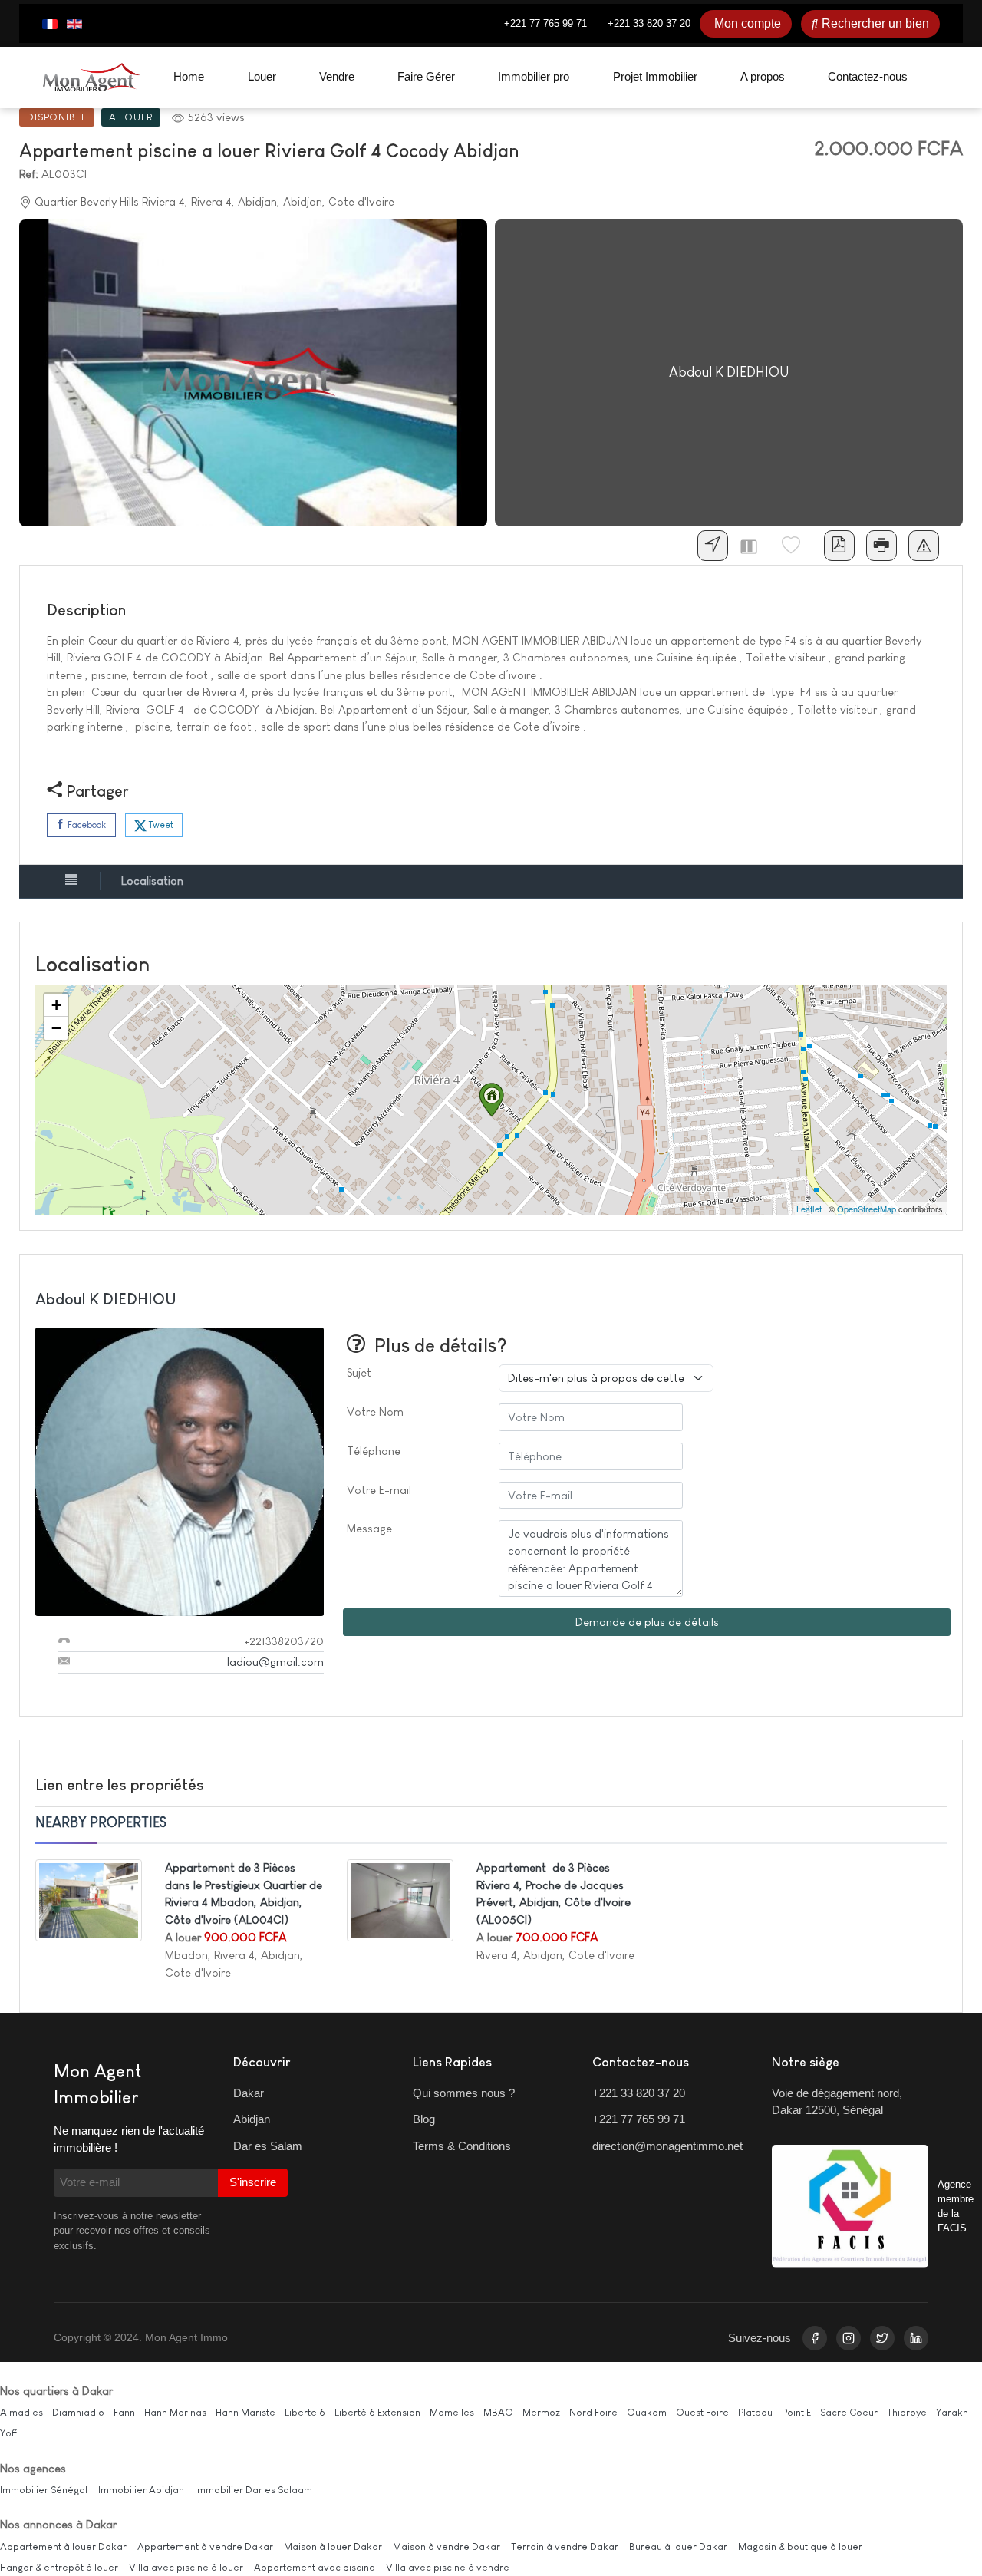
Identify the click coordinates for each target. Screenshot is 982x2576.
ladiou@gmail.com (275, 1662)
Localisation (152, 881)
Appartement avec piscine (315, 2567)
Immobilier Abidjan (141, 2490)
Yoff (8, 2433)
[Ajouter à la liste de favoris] (797, 546)
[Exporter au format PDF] (839, 546)
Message (369, 1528)
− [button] (56, 1028)
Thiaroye (907, 2412)
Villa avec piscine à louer (186, 2567)
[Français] (50, 24)
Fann (124, 2412)
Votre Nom (375, 1412)
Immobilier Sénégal (44, 2490)
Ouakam (647, 2412)
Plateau (755, 2412)
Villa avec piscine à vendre (448, 2567)
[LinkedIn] (916, 2338)
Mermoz (541, 2412)
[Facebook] (815, 2338)
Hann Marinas (175, 2412)
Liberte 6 (305, 2412)
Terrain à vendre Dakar (565, 2546)
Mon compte (748, 23)
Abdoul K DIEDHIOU (106, 1299)
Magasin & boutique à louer (800, 2546)
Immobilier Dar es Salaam (254, 2490)
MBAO (498, 2412)
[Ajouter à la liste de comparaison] (755, 546)
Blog (424, 2119)
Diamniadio (78, 2412)
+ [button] (56, 1005)
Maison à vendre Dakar (447, 2546)
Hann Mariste (245, 2412)
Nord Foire (593, 2412)
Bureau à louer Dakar (678, 2546)
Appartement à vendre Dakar (205, 2546)
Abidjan (252, 2119)
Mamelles (452, 2412)
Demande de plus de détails (647, 1622)
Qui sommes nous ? (464, 2093)
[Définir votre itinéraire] (713, 546)
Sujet (359, 1372)
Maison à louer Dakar (333, 2546)
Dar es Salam (268, 2146)
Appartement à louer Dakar (63, 2546)
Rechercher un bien (875, 23)
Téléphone (374, 1451)
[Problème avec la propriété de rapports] (924, 546)
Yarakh (952, 2412)
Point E (796, 2412)
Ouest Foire (702, 2412)
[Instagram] (849, 2338)
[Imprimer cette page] (881, 546)
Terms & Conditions (462, 2146)
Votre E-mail (379, 1490)
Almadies (21, 2412)
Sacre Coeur (849, 2412)
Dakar (249, 2093)
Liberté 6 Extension (377, 2412)
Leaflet (809, 1209)
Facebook (86, 825)
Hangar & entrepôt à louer (59, 2567)
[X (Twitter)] (882, 2338)
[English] (74, 24)
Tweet (160, 825)
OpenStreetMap (867, 1209)
